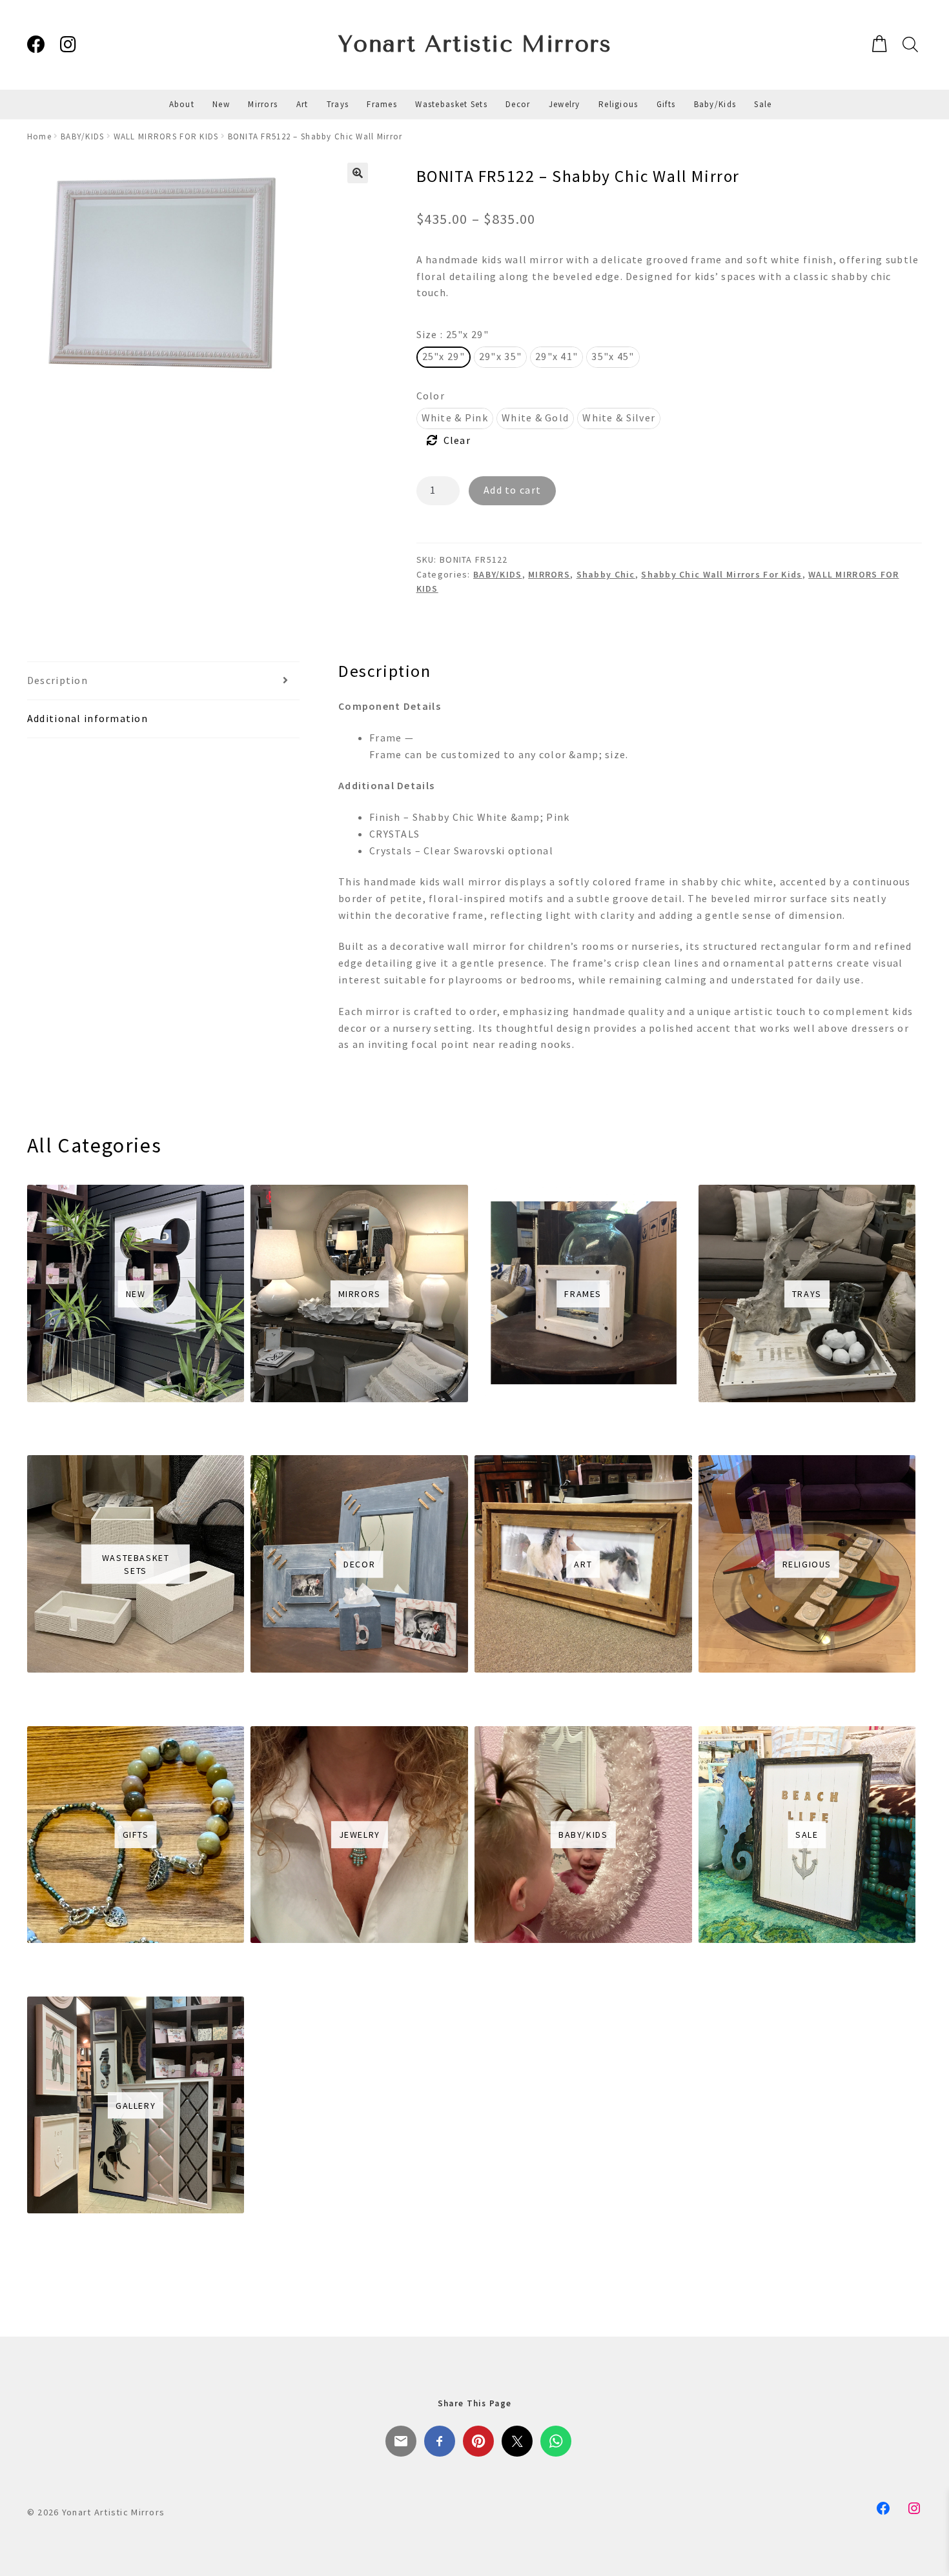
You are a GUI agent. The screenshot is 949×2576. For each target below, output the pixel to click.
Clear (457, 440)
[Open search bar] (909, 44)
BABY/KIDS (83, 136)
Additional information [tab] (87, 718)
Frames (382, 104)
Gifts (666, 104)
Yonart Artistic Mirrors (475, 44)
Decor (518, 104)
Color (431, 396)
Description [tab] (57, 680)
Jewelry (565, 104)
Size (453, 334)
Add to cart (512, 490)
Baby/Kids (715, 104)
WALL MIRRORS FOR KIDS (166, 136)
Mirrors (263, 104)
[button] (358, 173)
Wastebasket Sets (451, 104)
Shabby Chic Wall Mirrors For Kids (721, 574)
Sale (763, 104)
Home (39, 136)
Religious (618, 104)
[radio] (444, 357)
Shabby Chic (606, 574)
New (221, 104)
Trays (338, 104)
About (182, 104)
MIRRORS (549, 574)
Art (302, 104)
